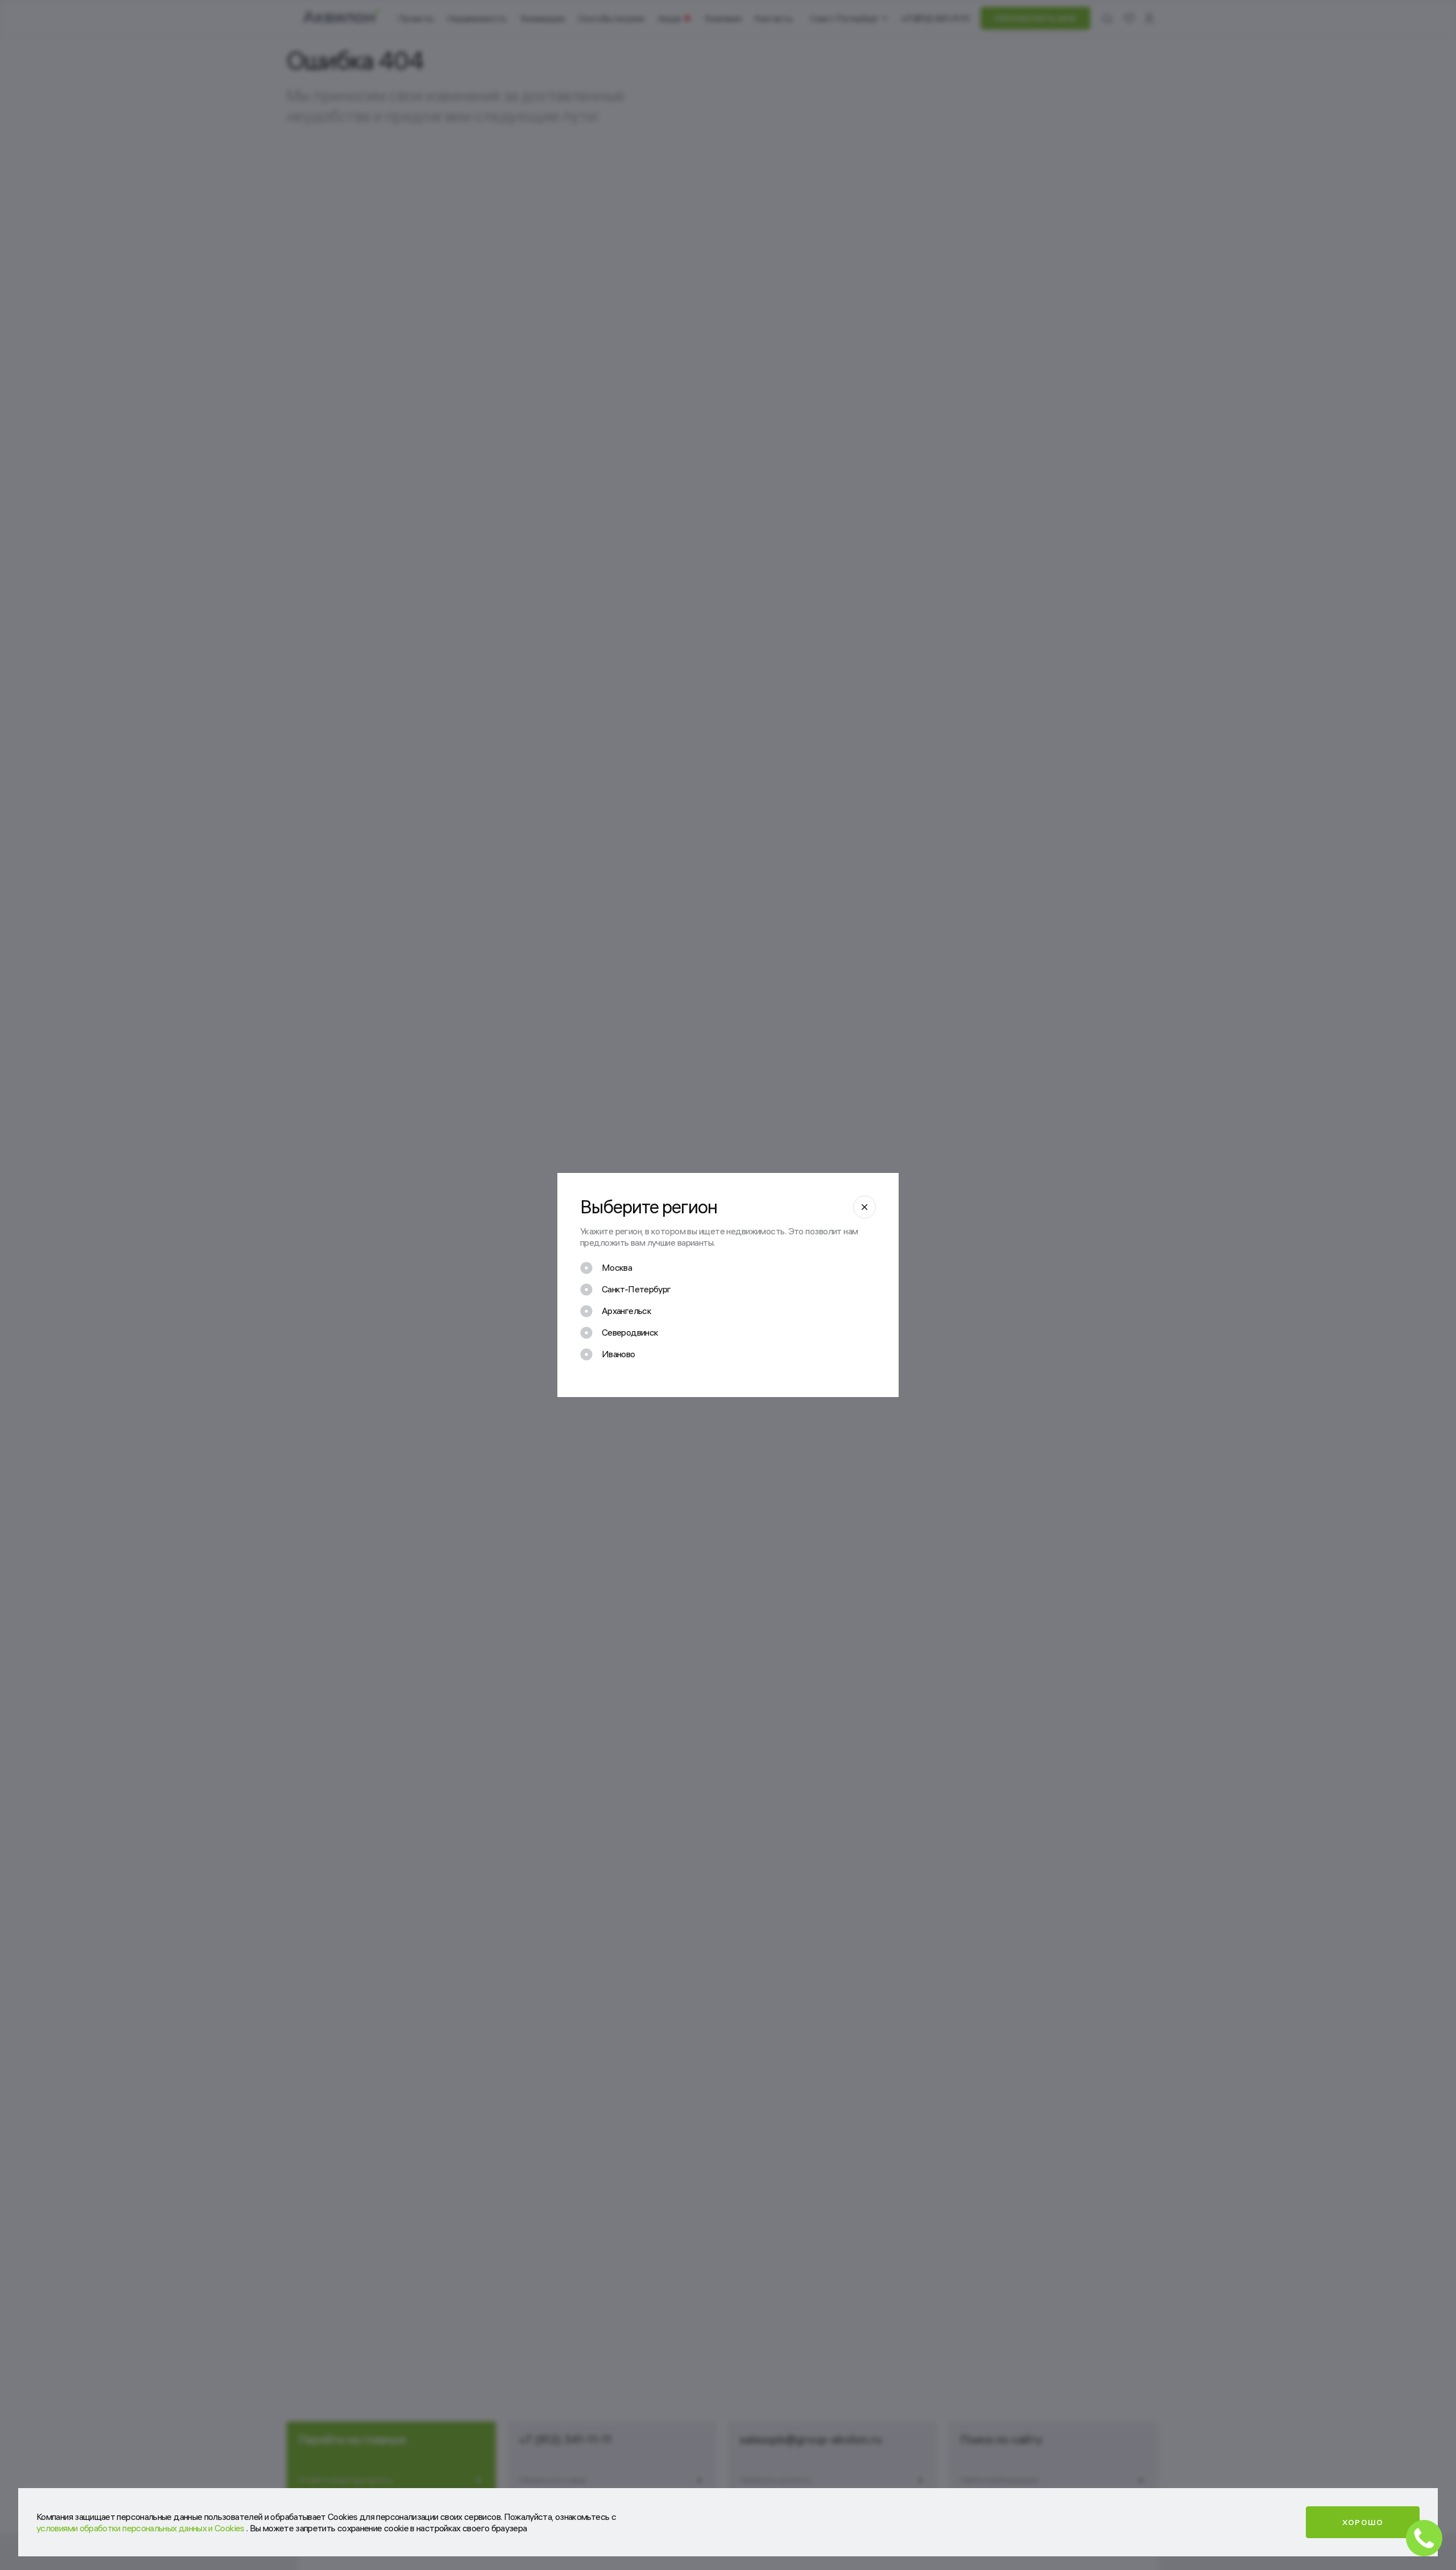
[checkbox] (606, 1268)
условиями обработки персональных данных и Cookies (141, 2528)
